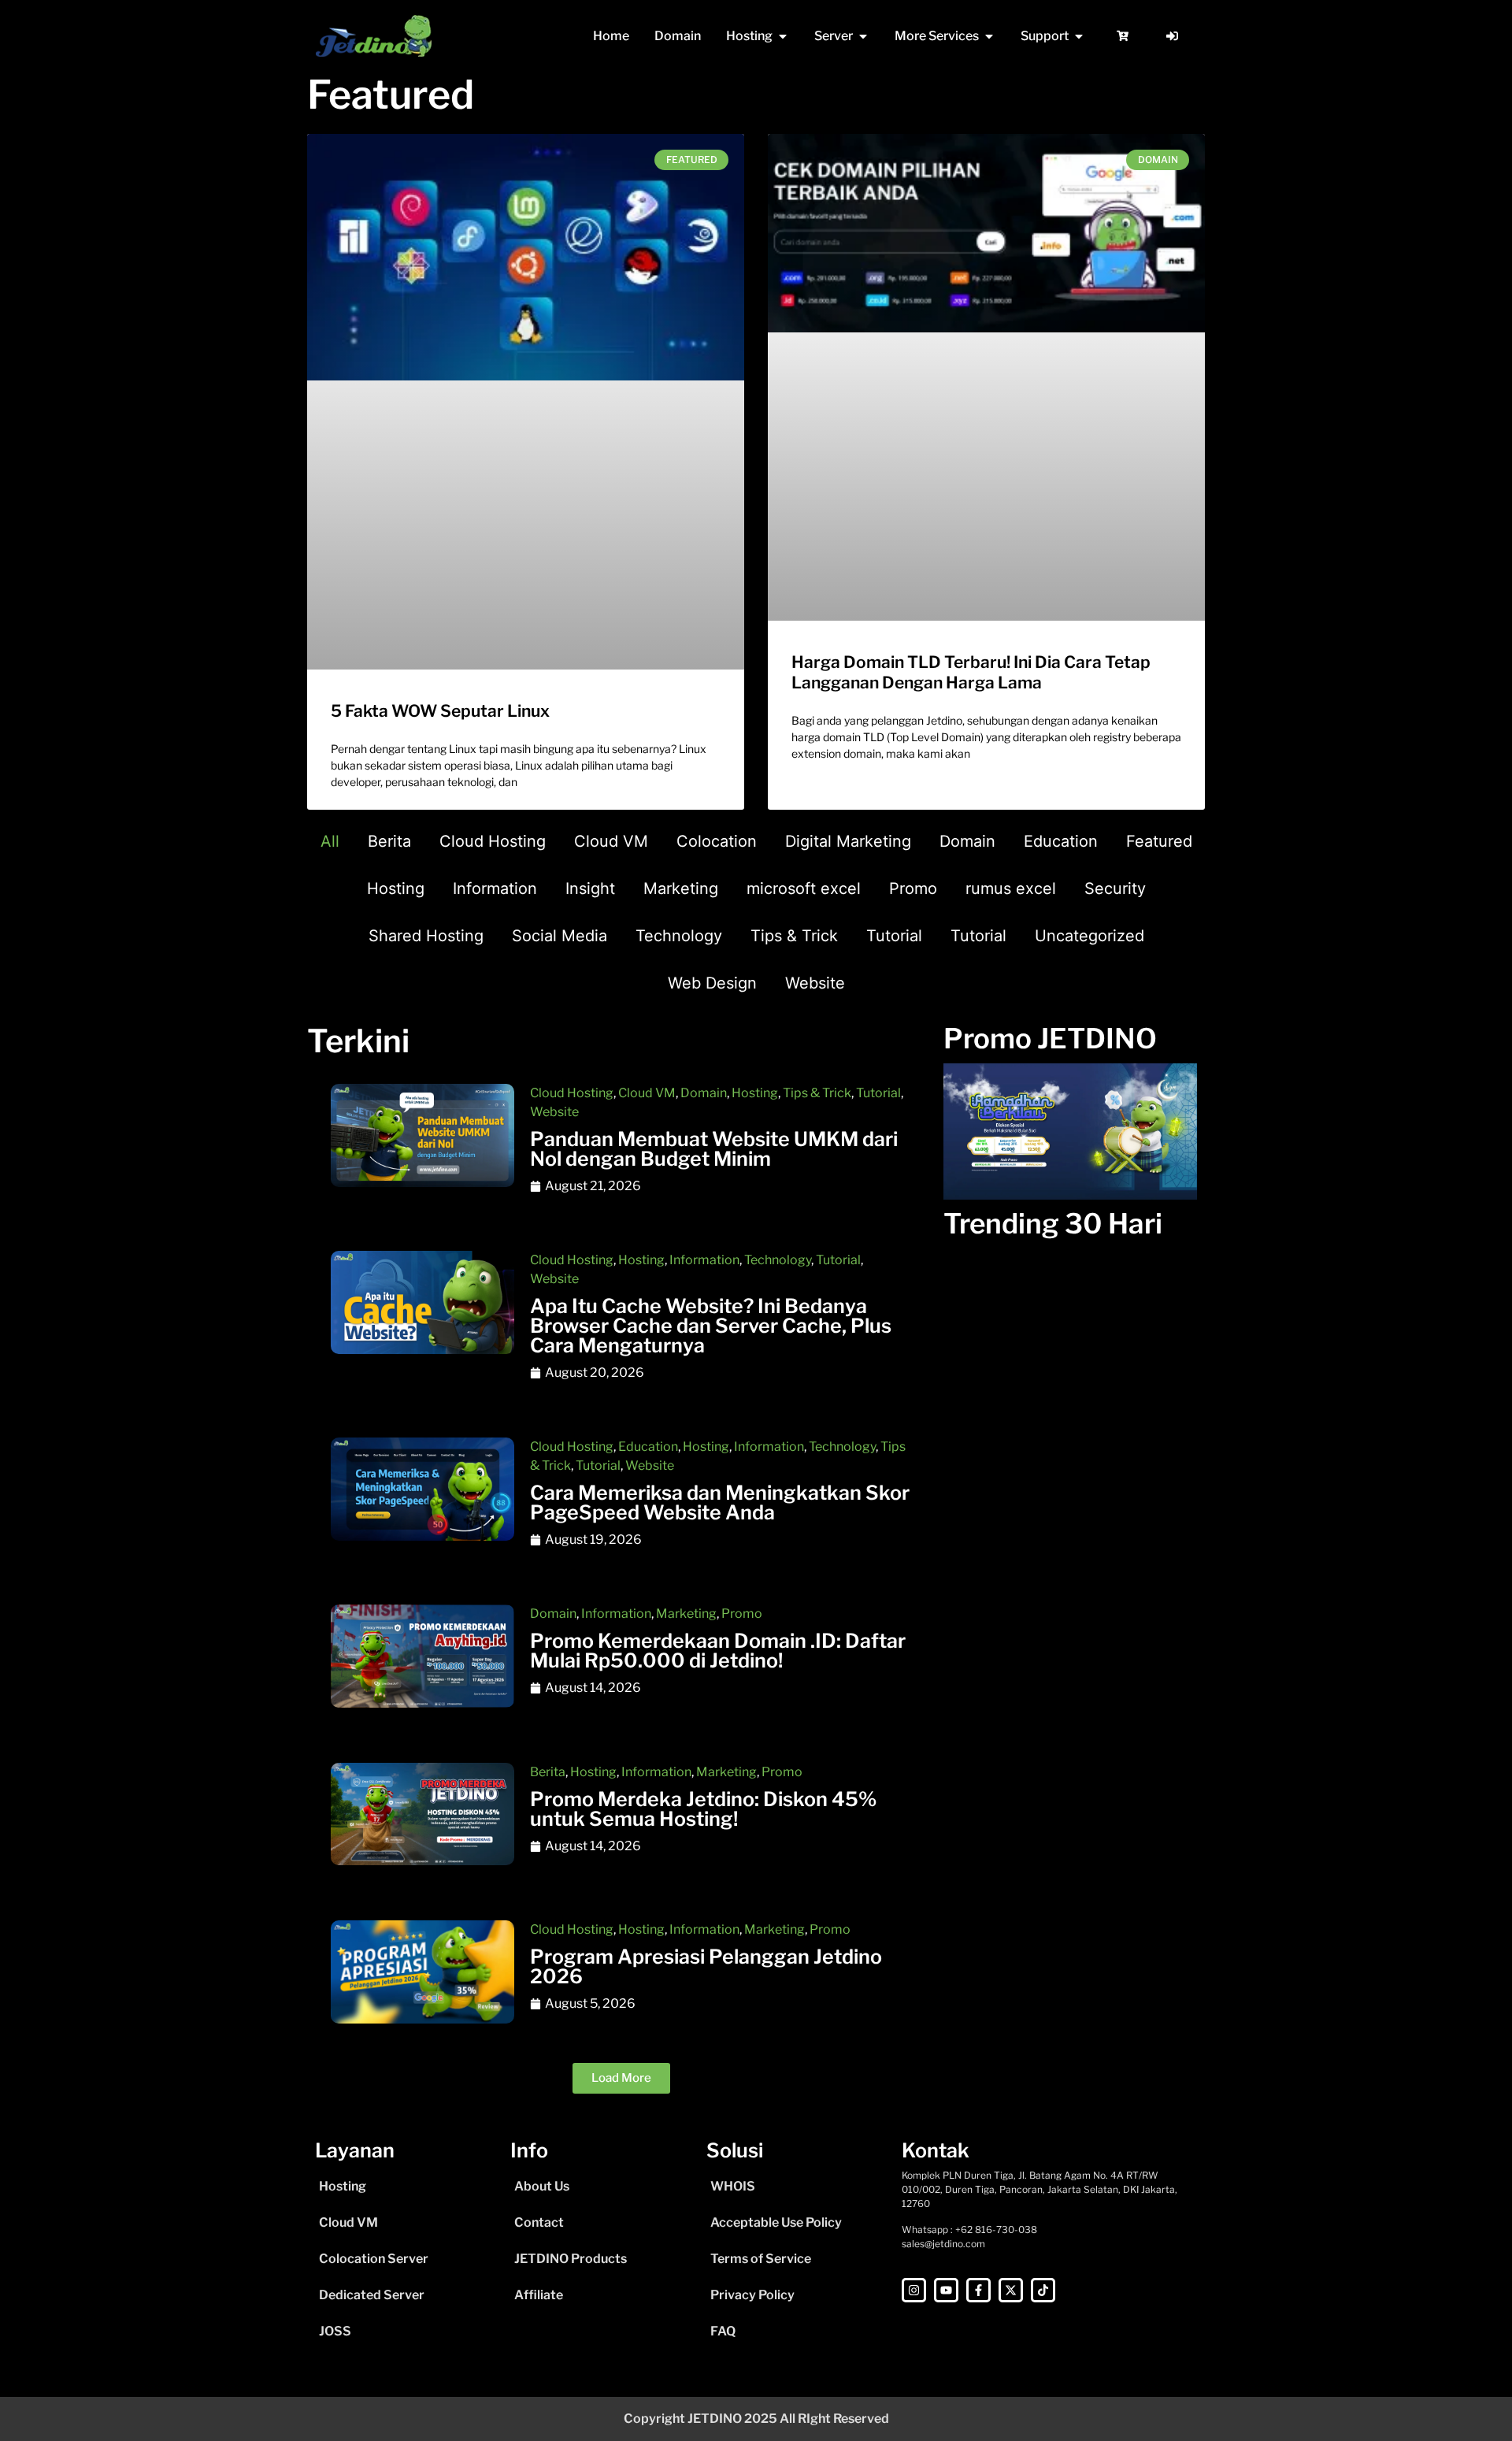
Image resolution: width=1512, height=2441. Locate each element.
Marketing (681, 888)
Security (1115, 888)
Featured (1159, 841)
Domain (967, 841)
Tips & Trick (794, 936)
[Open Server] (863, 36)
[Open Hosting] (783, 36)
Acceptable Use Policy (776, 2222)
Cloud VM (611, 841)
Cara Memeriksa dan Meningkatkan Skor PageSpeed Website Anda (720, 1502)
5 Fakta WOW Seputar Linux (440, 711)
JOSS (335, 2331)
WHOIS (733, 2186)
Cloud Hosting (493, 841)
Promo (913, 888)
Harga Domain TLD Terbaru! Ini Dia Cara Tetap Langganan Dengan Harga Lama (971, 672)
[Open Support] (1079, 36)
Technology (679, 936)
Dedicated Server (372, 2295)
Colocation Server (374, 2259)
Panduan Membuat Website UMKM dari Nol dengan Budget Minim (714, 1149)
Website (815, 983)
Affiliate (539, 2295)
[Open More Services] (989, 36)
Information (495, 888)
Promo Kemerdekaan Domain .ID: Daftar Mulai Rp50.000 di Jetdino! (718, 1651)
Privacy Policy (752, 2295)
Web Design (712, 983)
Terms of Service (761, 2259)
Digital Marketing (848, 841)
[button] (621, 2078)
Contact (539, 2222)
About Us (542, 2186)
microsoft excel (804, 888)
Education (1061, 841)
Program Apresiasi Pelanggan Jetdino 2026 (706, 1966)
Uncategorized (1090, 936)
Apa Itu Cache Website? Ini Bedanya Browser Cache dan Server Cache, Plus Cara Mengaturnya (711, 1326)
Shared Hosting (426, 936)
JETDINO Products (571, 2259)
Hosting (396, 888)
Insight (590, 888)
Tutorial (894, 936)
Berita (389, 841)
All (330, 841)
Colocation (717, 841)
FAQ (723, 2331)
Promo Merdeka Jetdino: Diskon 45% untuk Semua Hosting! (703, 1809)
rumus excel (1011, 888)
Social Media (560, 936)
